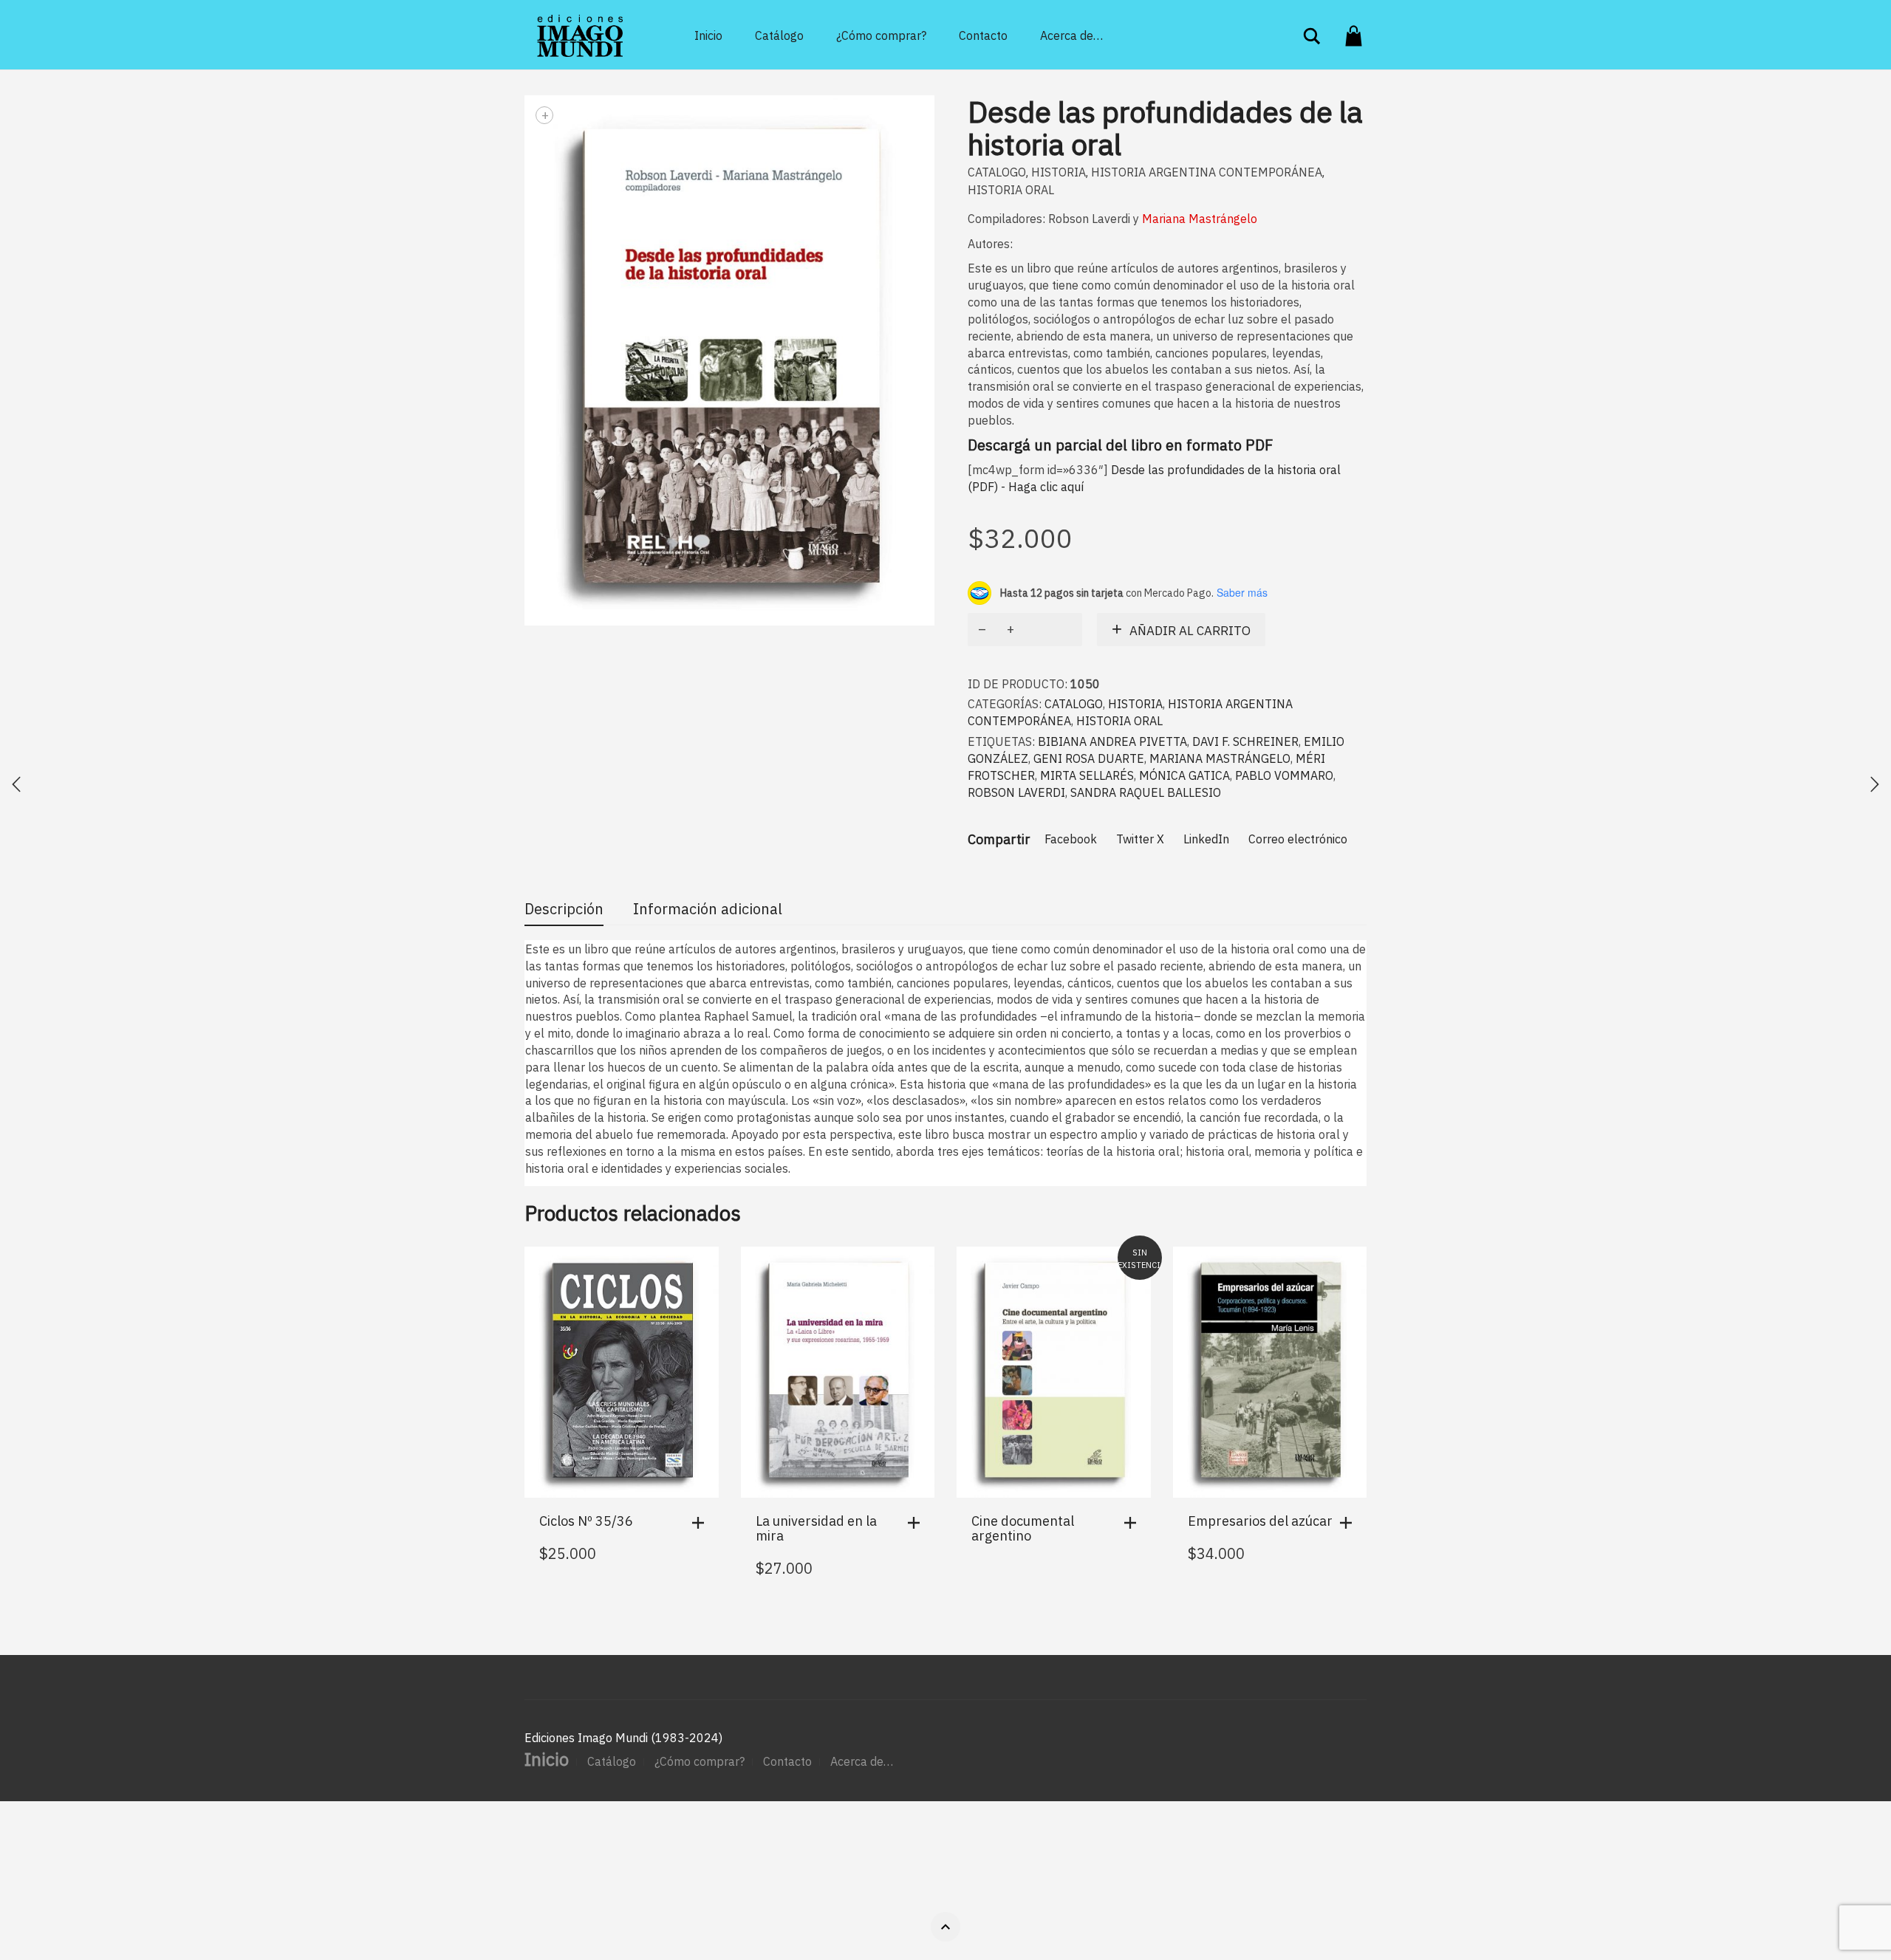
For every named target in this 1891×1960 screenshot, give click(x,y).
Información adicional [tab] (708, 909)
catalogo (997, 172)
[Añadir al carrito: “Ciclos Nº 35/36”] (702, 1523)
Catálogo (779, 35)
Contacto (983, 35)
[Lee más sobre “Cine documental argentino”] (1134, 1523)
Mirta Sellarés (1087, 775)
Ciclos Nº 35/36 (586, 1521)
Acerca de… (1071, 35)
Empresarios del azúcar (1260, 1521)
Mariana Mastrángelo (1220, 758)
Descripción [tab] (564, 909)
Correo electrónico (1298, 839)
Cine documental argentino (1023, 1528)
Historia (1059, 172)
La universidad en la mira (816, 1528)
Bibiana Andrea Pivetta (1112, 741)
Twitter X (1140, 839)
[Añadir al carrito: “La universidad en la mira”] (917, 1523)
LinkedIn (1206, 839)
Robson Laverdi (1016, 792)
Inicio (708, 35)
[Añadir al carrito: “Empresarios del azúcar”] (1350, 1523)
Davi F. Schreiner (1245, 741)
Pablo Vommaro (1284, 775)
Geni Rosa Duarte (1089, 758)
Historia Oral (1011, 190)
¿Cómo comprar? (881, 35)
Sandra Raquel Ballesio (1146, 792)
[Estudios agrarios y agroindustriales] (1875, 784)
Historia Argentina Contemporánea (1207, 172)
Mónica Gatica (1184, 775)
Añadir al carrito (1190, 631)
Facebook (1071, 839)
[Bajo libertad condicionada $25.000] (16, 784)
